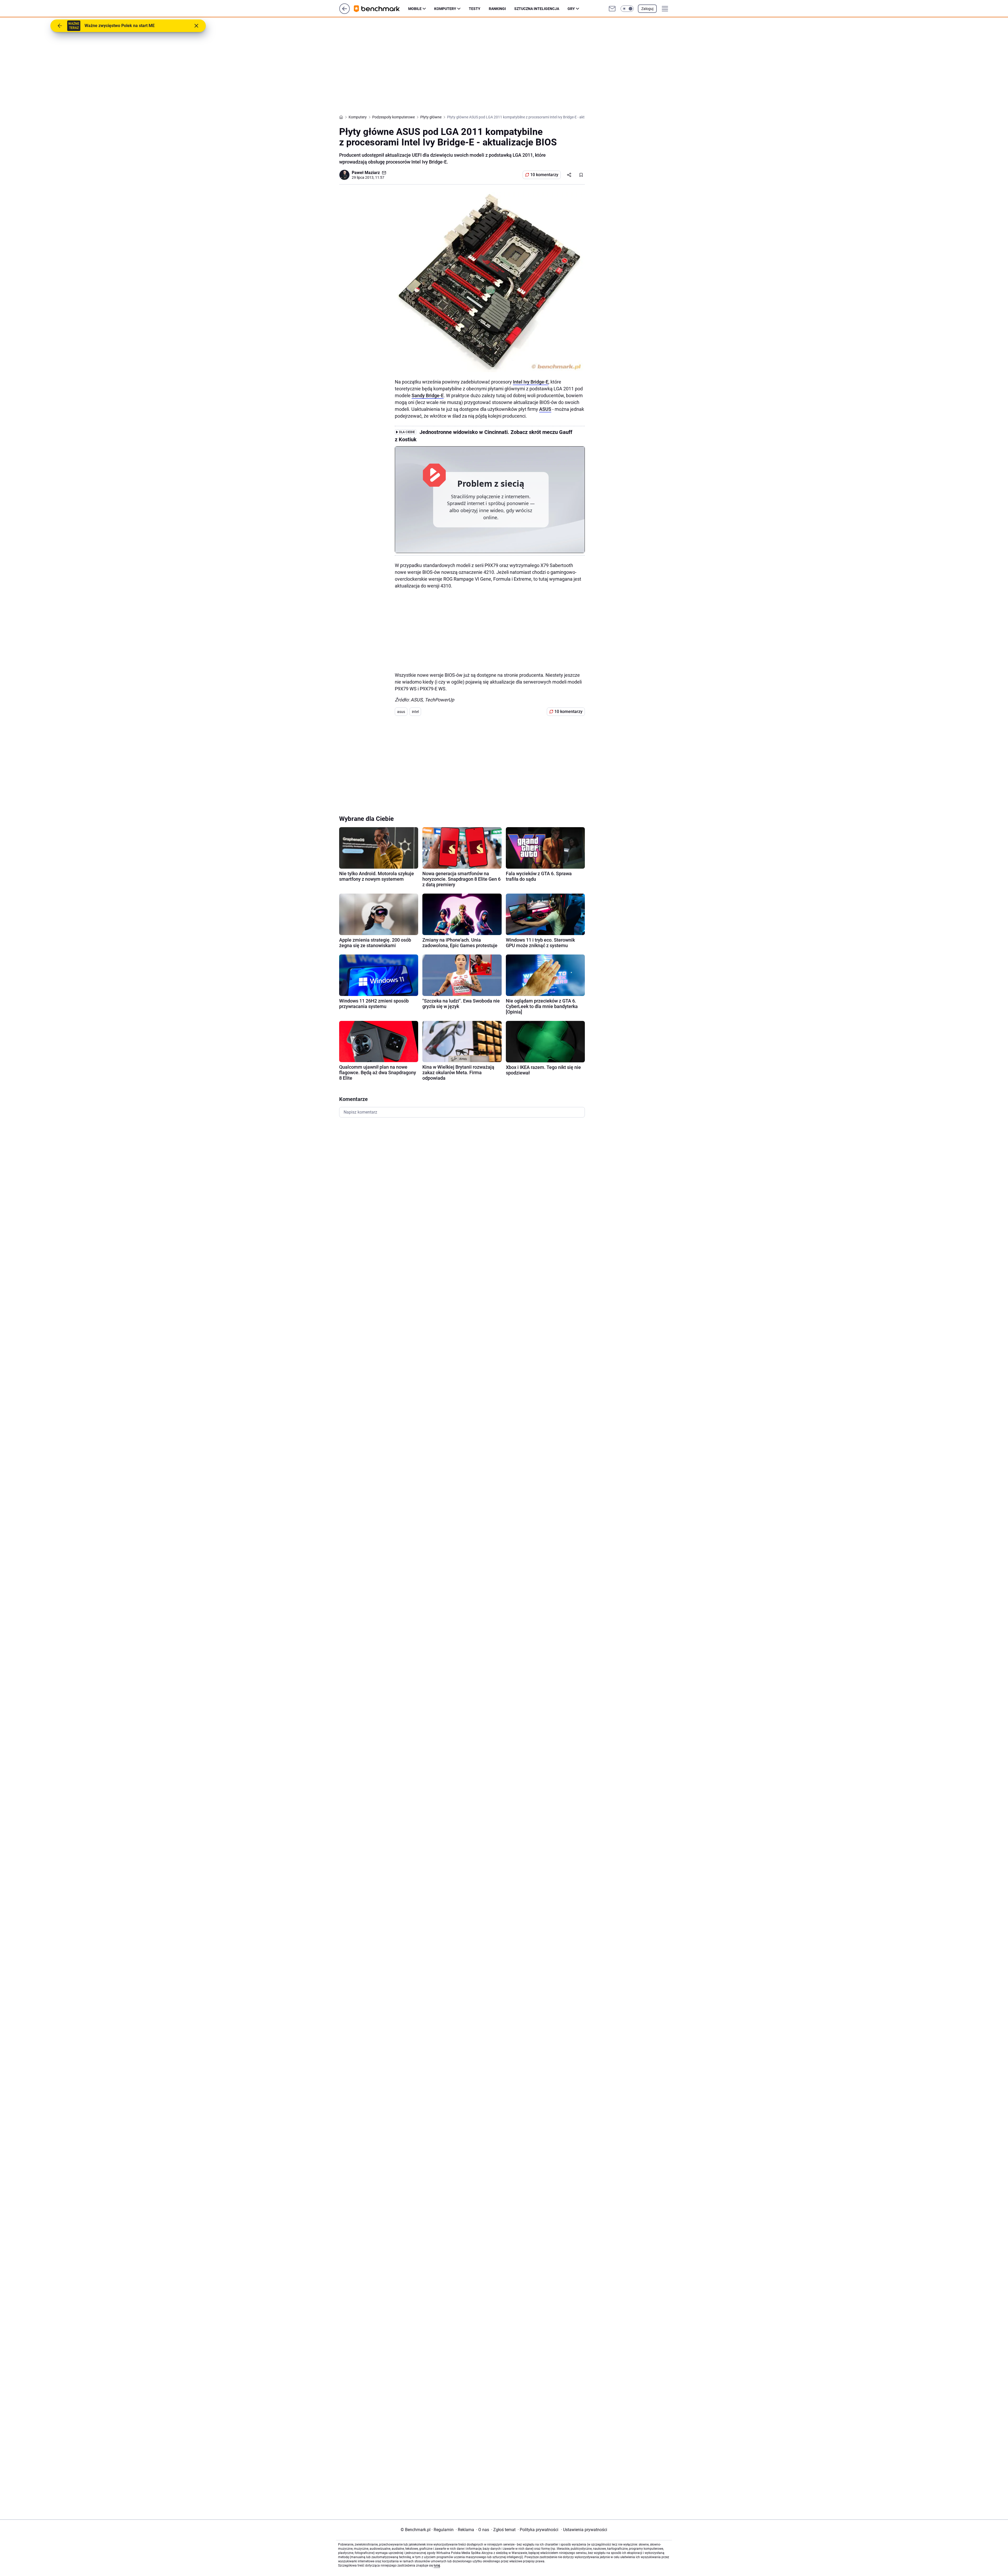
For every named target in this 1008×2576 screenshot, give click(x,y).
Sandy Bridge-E (428, 395)
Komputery (445, 9)
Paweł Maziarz (366, 173)
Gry (571, 9)
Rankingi (497, 9)
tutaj (437, 2565)
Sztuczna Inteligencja (537, 9)
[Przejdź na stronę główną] (345, 12)
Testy (475, 9)
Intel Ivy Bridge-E (531, 382)
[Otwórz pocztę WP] (612, 9)
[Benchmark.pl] (381, 9)
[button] (627, 9)
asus (401, 712)
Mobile (415, 9)
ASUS (545, 409)
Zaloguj (647, 9)
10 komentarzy (544, 175)
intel (415, 712)
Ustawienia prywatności (584, 2530)
